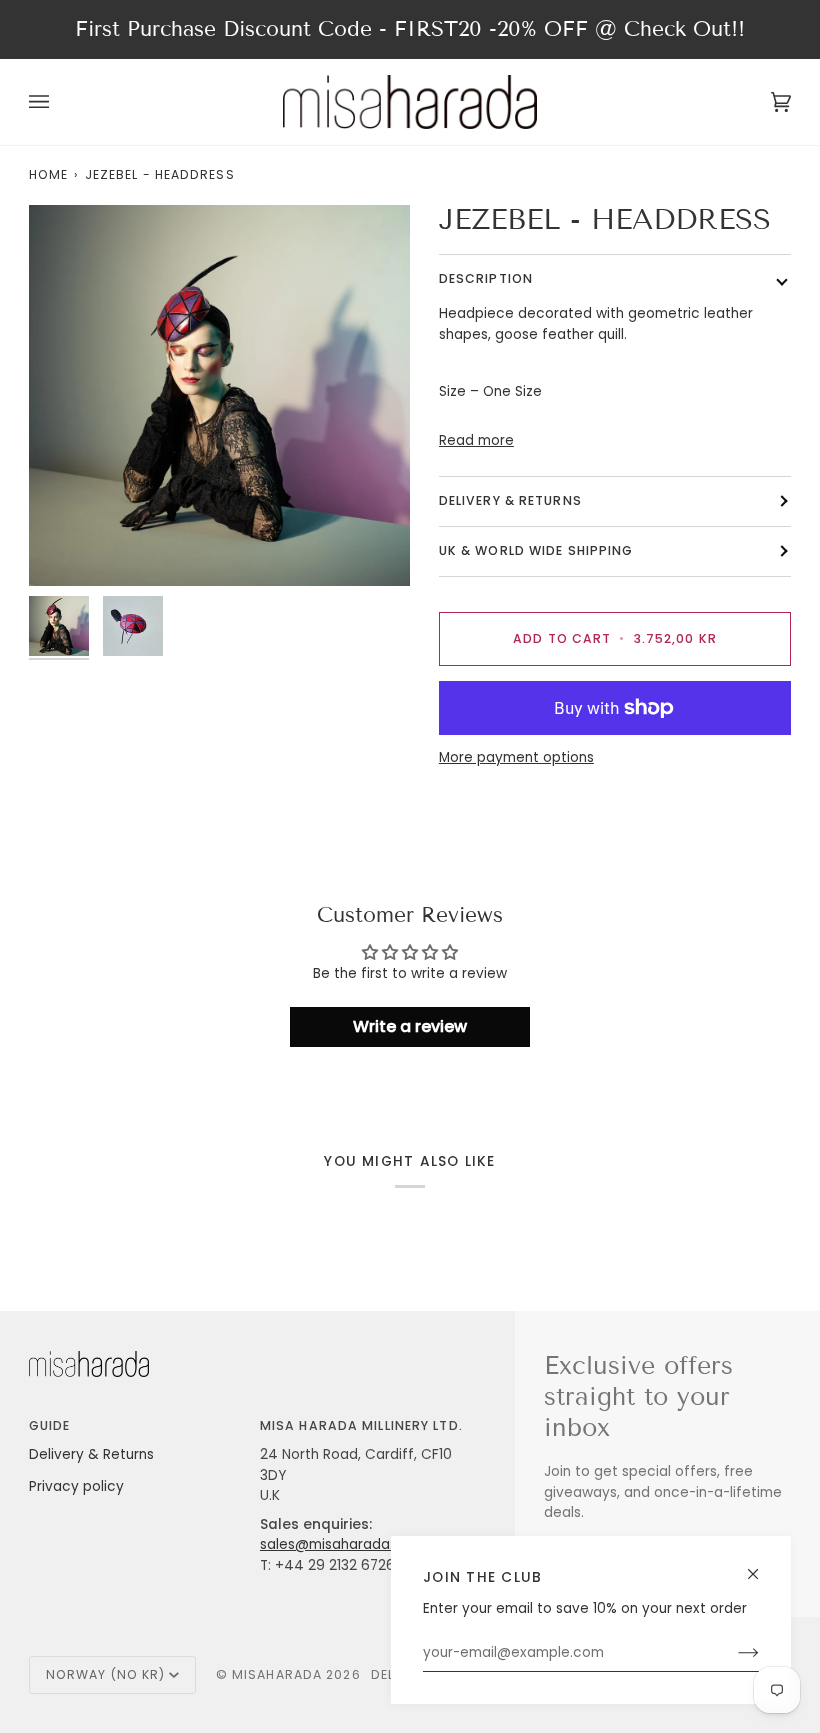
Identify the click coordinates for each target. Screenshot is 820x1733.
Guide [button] (50, 1425)
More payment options (516, 757)
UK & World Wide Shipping (536, 550)
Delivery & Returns (91, 1454)
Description (486, 278)
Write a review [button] (410, 1026)
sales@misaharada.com (342, 1544)
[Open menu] (59, 102)
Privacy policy (76, 1486)
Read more (476, 440)
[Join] (732, 1653)
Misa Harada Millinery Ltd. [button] (361, 1425)
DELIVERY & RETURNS (510, 500)
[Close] (761, 1565)
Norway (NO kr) (106, 1674)
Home (48, 174)
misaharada (277, 1674)
